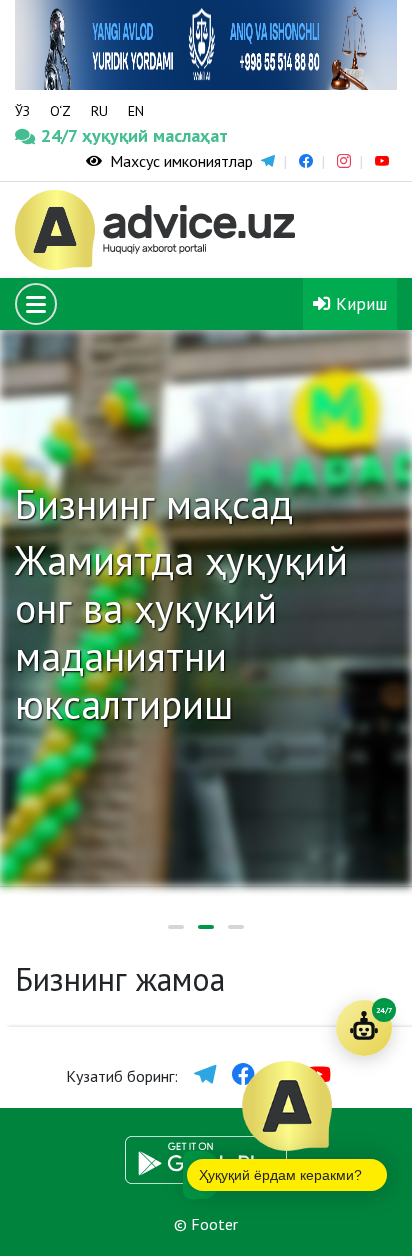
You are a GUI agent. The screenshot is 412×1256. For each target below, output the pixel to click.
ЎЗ (22, 111)
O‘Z (60, 111)
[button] (176, 927)
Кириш (359, 303)
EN (136, 111)
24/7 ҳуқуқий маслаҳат (64, 135)
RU (99, 111)
